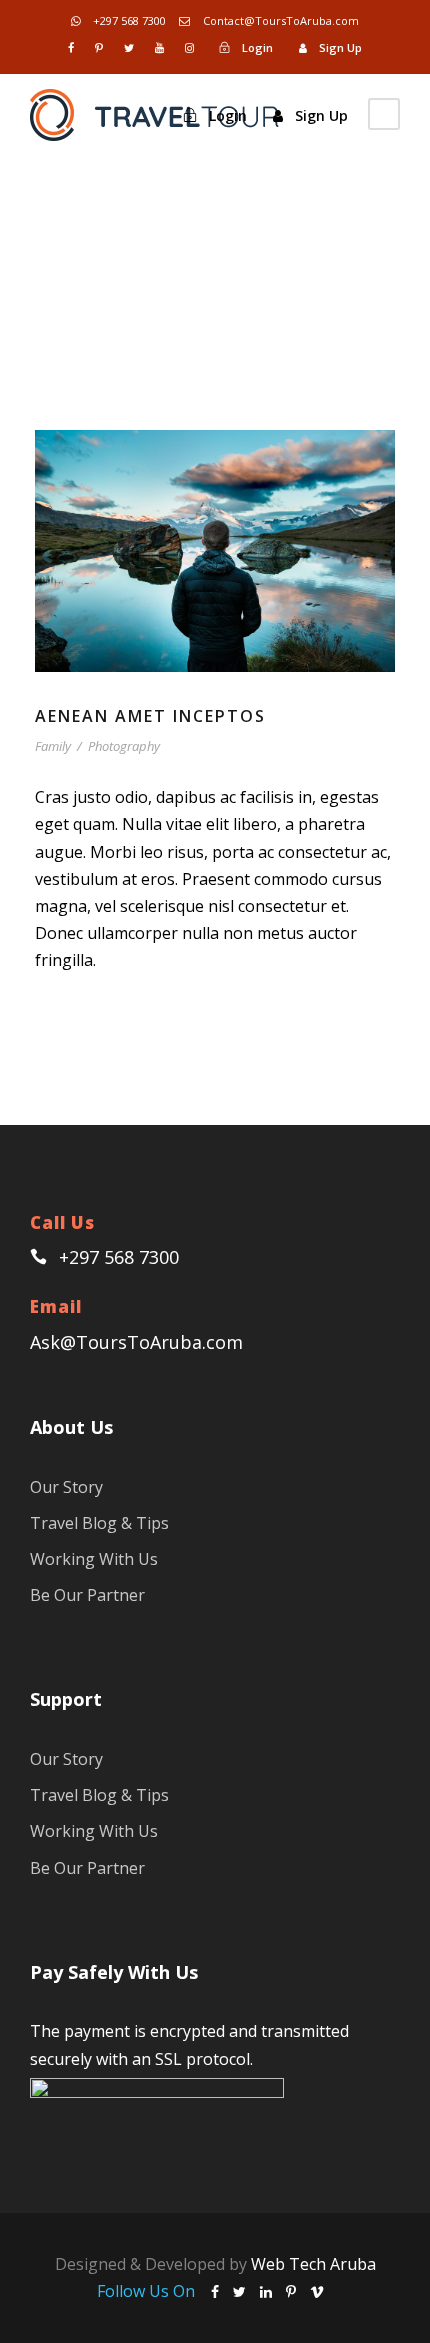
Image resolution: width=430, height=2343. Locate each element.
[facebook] (71, 47)
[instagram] (189, 47)
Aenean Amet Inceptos (150, 716)
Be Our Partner (87, 1595)
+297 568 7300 (128, 20)
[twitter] (129, 47)
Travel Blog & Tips (99, 1523)
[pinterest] (99, 47)
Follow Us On (148, 2291)
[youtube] (159, 47)
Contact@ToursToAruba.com (279, 20)
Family (53, 746)
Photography (124, 746)
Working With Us (94, 1559)
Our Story (66, 1487)
